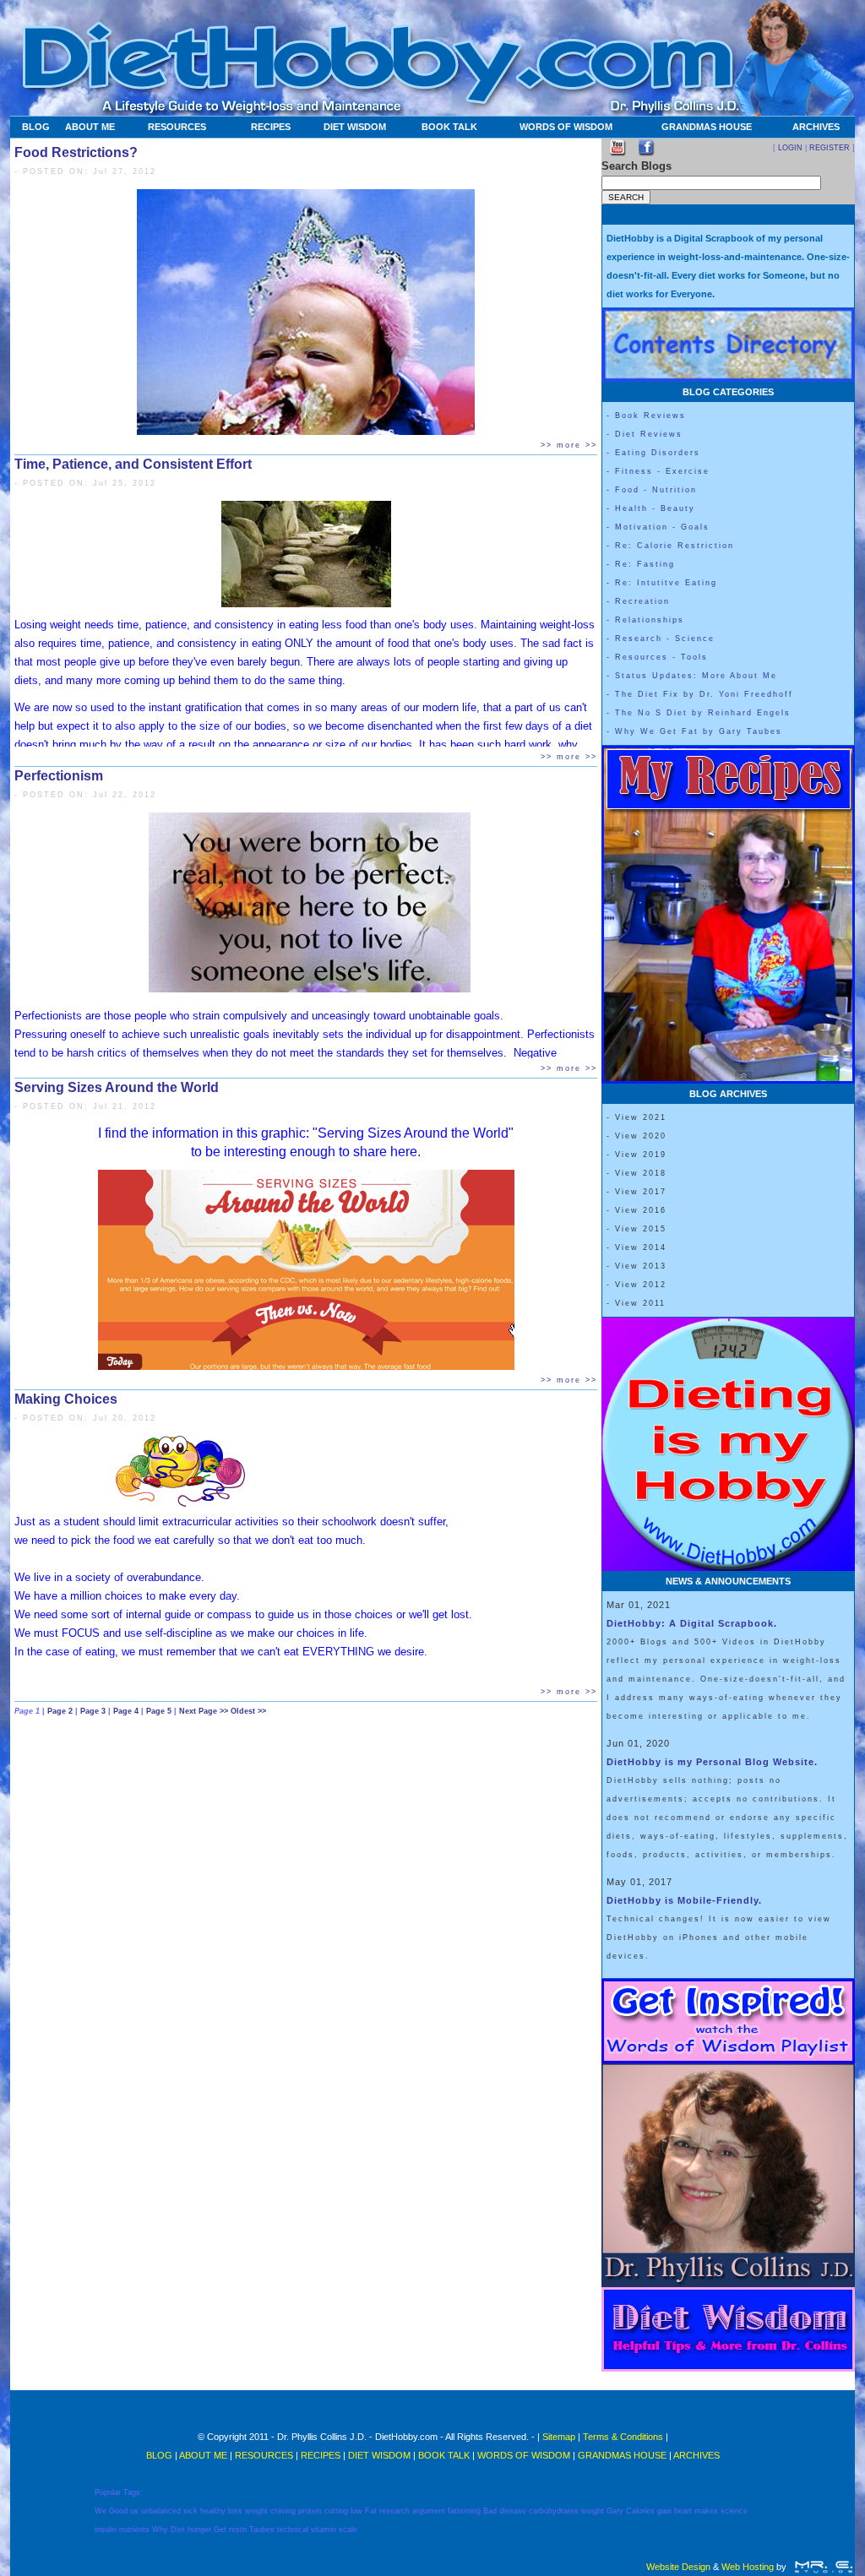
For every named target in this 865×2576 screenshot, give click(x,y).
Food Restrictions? (76, 152)
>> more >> (569, 445)
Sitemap (559, 2437)
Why (160, 2530)
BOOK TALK (449, 127)
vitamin (324, 2530)
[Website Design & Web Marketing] (823, 2567)
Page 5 (160, 1711)
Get (220, 2530)
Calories (640, 2511)
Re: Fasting (645, 564)
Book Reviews (650, 416)
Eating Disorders (658, 453)
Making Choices (66, 1399)
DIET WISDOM (355, 127)
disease (513, 2511)
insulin (106, 2530)
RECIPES (271, 127)
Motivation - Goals (662, 527)
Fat (371, 2511)
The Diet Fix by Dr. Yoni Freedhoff (704, 694)
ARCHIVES (816, 127)
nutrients (134, 2530)
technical (293, 2530)
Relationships (650, 620)
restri (238, 2530)
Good (118, 2511)
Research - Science (665, 639)
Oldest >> (248, 1711)
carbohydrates (554, 2511)
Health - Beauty (655, 508)
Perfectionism (59, 776)
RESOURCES (177, 127)
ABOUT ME (90, 127)
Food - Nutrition (656, 490)
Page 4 (127, 1711)
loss (235, 2511)
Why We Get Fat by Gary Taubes (699, 731)
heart (683, 2511)
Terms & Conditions (623, 2437)
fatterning (464, 2511)
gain (664, 2511)
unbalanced (161, 2511)
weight (256, 2511)
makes (706, 2511)
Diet (178, 2530)
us (134, 2511)
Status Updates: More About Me (696, 676)
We (101, 2511)
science (734, 2511)
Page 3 (94, 1711)
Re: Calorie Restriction (675, 546)
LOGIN (790, 148)
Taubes (262, 2530)
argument (429, 2511)
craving (283, 2511)
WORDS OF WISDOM (566, 127)
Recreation (642, 601)
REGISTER (830, 148)
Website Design (678, 2567)
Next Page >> (205, 1711)
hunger (199, 2530)
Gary (615, 2511)
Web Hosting (748, 2567)
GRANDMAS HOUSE (707, 127)
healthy (213, 2511)
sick (190, 2511)
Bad (490, 2511)
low (356, 2511)
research (394, 2511)
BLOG (36, 127)
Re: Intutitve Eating (666, 583)
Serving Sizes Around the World (117, 1087)
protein (310, 2511)
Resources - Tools (661, 657)
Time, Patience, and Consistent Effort (133, 464)
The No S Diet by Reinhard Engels (703, 713)
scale (348, 2530)
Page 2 (61, 1711)
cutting (336, 2511)
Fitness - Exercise (662, 471)
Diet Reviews (649, 434)
